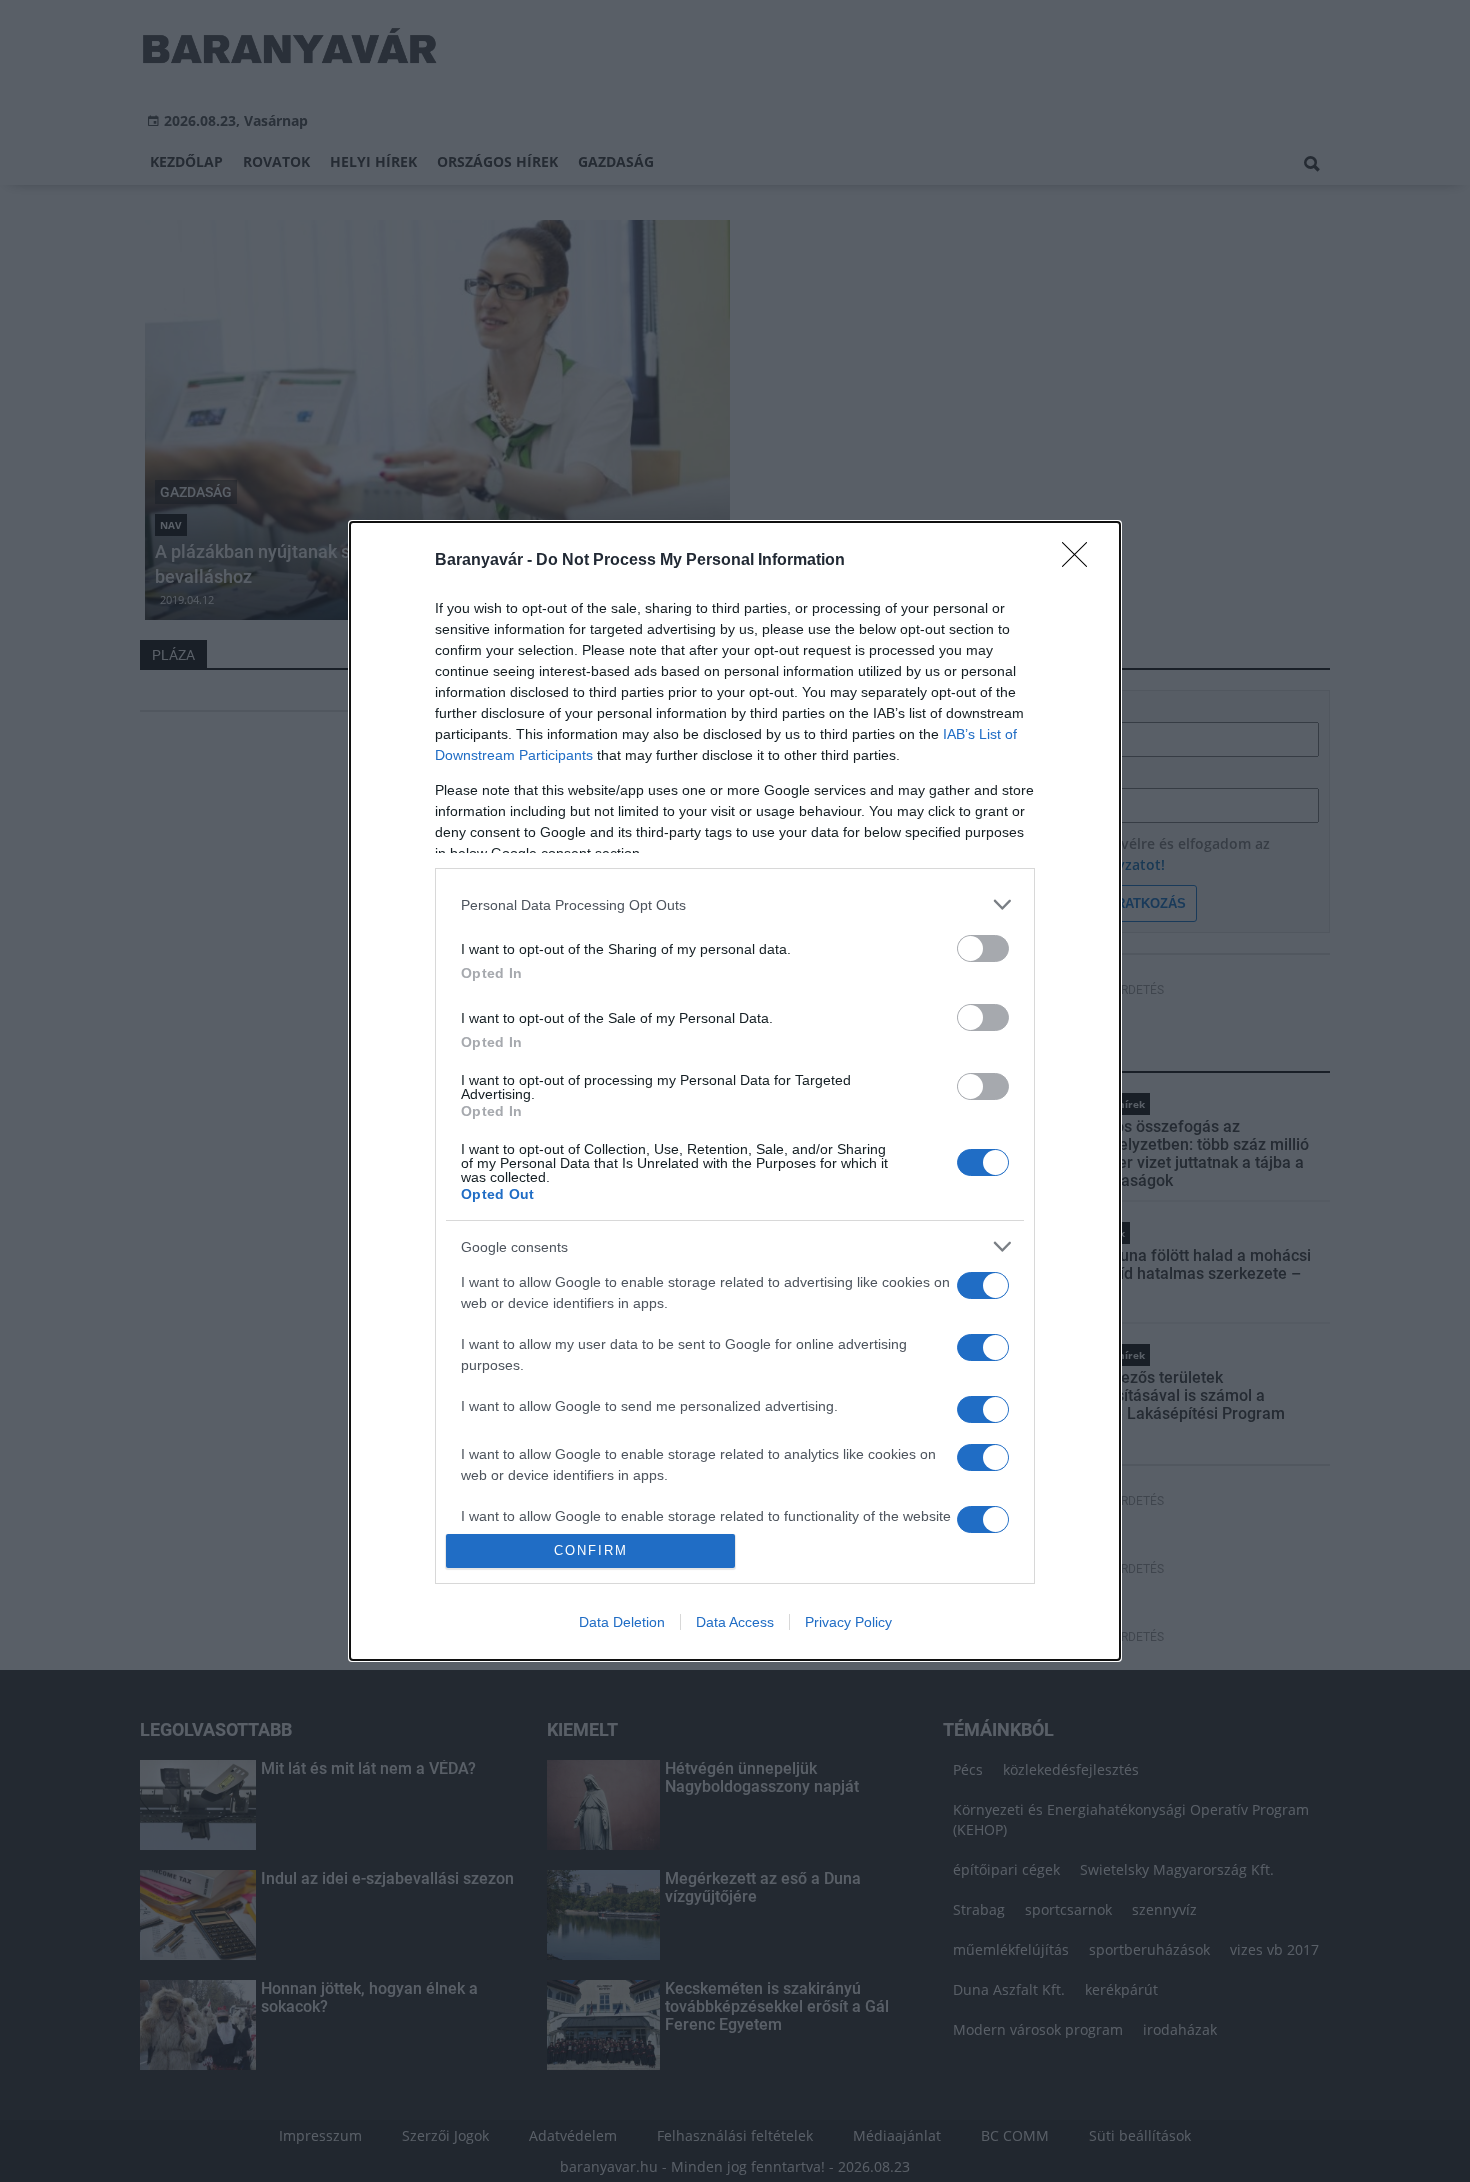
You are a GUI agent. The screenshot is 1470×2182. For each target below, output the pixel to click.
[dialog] (735, 1091)
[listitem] (735, 904)
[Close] (1081, 561)
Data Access (735, 1622)
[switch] (983, 948)
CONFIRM (591, 1550)
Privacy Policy (848, 1622)
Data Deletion (622, 1622)
